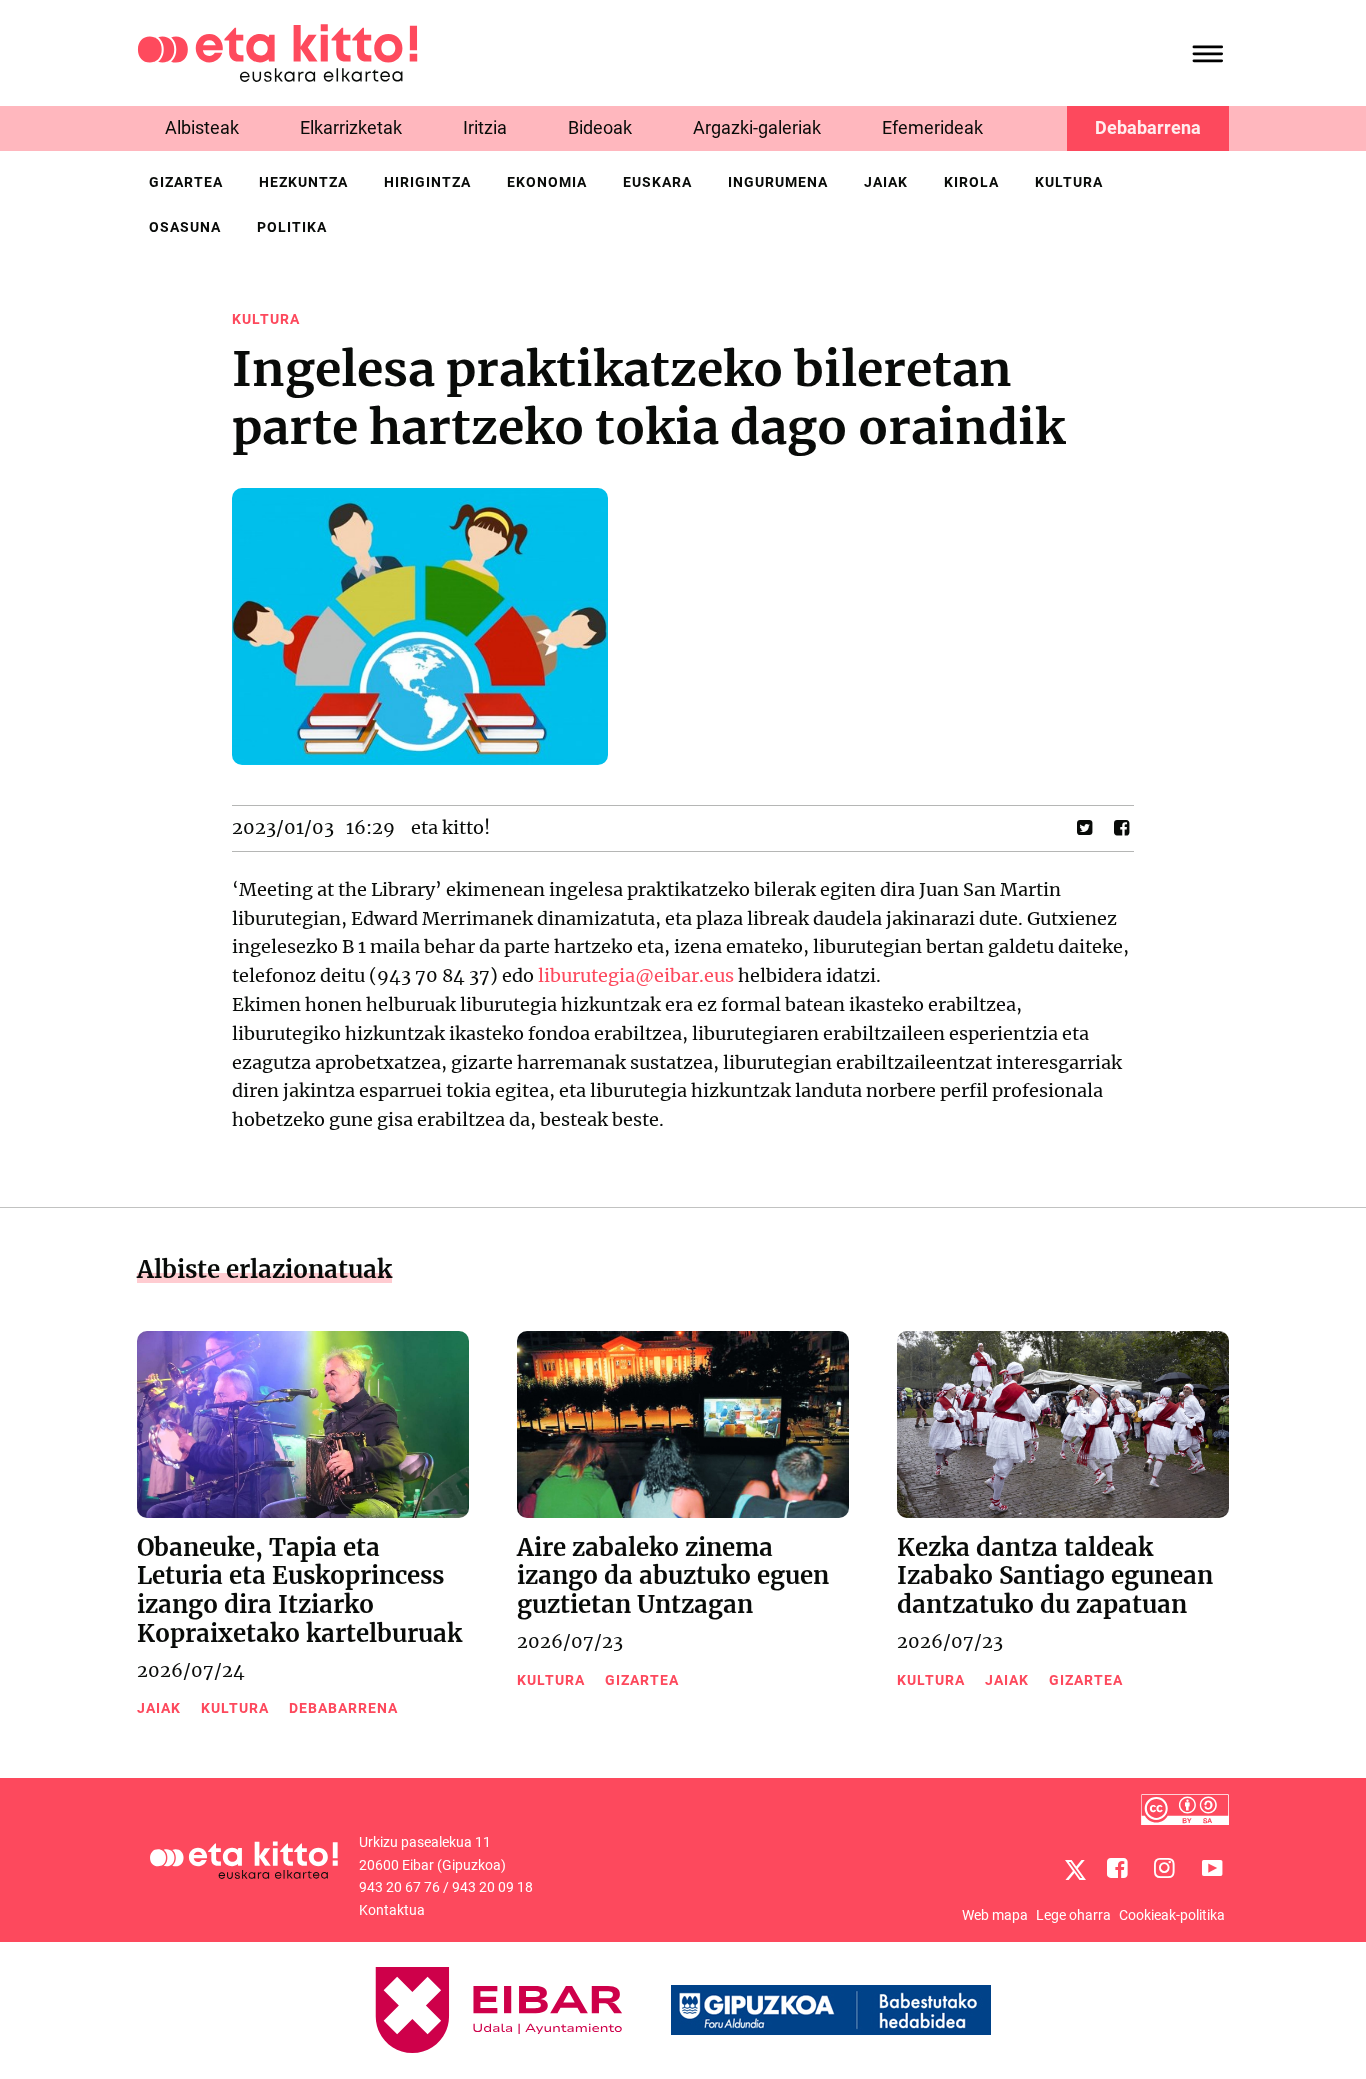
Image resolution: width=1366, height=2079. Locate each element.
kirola (971, 182)
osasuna (185, 227)
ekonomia (547, 182)
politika (292, 227)
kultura (1069, 182)
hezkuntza (303, 182)
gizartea (186, 182)
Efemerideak (932, 127)
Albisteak (202, 127)
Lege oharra (1073, 1915)
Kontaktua (392, 1910)
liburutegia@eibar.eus (636, 975)
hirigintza (427, 182)
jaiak (886, 182)
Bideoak (600, 127)
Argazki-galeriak (757, 127)
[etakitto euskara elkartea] (277, 51)
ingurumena (778, 182)
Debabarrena (1148, 127)
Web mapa (995, 1915)
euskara (657, 182)
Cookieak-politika (1172, 1915)
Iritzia (485, 127)
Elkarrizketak (351, 127)
